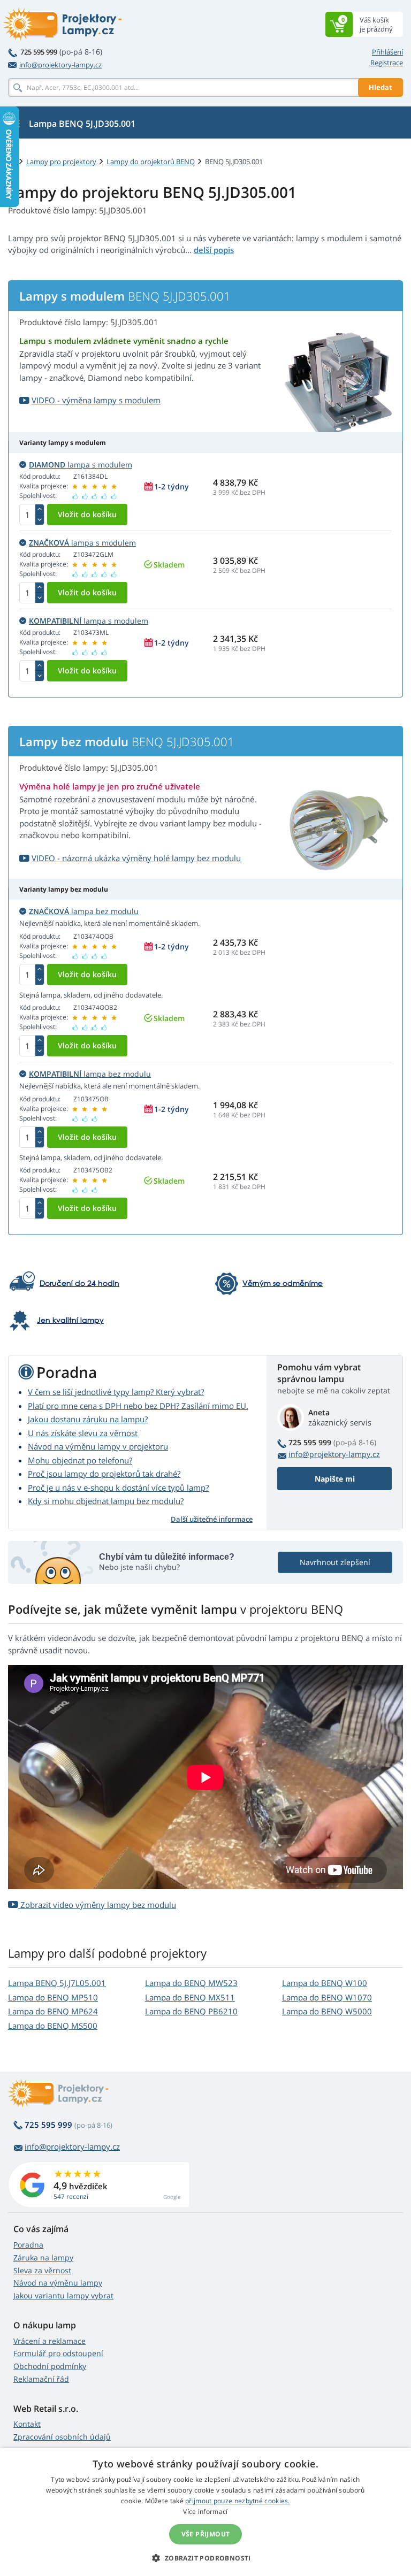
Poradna (28, 2245)
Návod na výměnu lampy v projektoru (98, 1446)
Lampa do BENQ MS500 (53, 2026)
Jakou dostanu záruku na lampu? (88, 1419)
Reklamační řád (41, 2379)
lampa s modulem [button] (81, 465)
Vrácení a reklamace (50, 2341)
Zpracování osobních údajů (62, 2437)
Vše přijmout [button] (206, 2534)
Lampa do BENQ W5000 (327, 2011)
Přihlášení (387, 52)
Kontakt (27, 2424)
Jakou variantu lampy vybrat (63, 2295)
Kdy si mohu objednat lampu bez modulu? (106, 1501)
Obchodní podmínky (50, 2366)
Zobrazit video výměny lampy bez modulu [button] (97, 1905)
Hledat (380, 87)
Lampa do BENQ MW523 (191, 1983)
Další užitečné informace (212, 1519)
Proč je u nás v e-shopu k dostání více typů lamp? (118, 1488)
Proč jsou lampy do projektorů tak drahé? (104, 1474)
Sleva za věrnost (42, 2270)
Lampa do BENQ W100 (325, 1983)
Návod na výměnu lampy (58, 2283)
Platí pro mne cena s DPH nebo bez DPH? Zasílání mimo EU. (138, 1406)
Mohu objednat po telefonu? (80, 1460)
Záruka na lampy (43, 2257)
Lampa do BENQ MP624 (53, 2011)
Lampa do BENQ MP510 (53, 1997)
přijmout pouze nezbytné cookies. (238, 2501)
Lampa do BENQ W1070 (327, 1997)
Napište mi (335, 1479)
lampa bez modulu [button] (84, 911)
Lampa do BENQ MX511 (190, 1997)
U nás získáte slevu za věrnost (83, 1433)
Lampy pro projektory (61, 162)
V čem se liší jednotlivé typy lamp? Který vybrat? (116, 1392)
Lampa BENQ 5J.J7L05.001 (57, 1983)
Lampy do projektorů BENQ (151, 162)
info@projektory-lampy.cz (60, 65)
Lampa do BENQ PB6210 (191, 2011)
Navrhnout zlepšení (335, 1562)
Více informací (205, 2512)
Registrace (387, 63)
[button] (205, 2558)
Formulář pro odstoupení (58, 2353)
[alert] (205, 2512)
